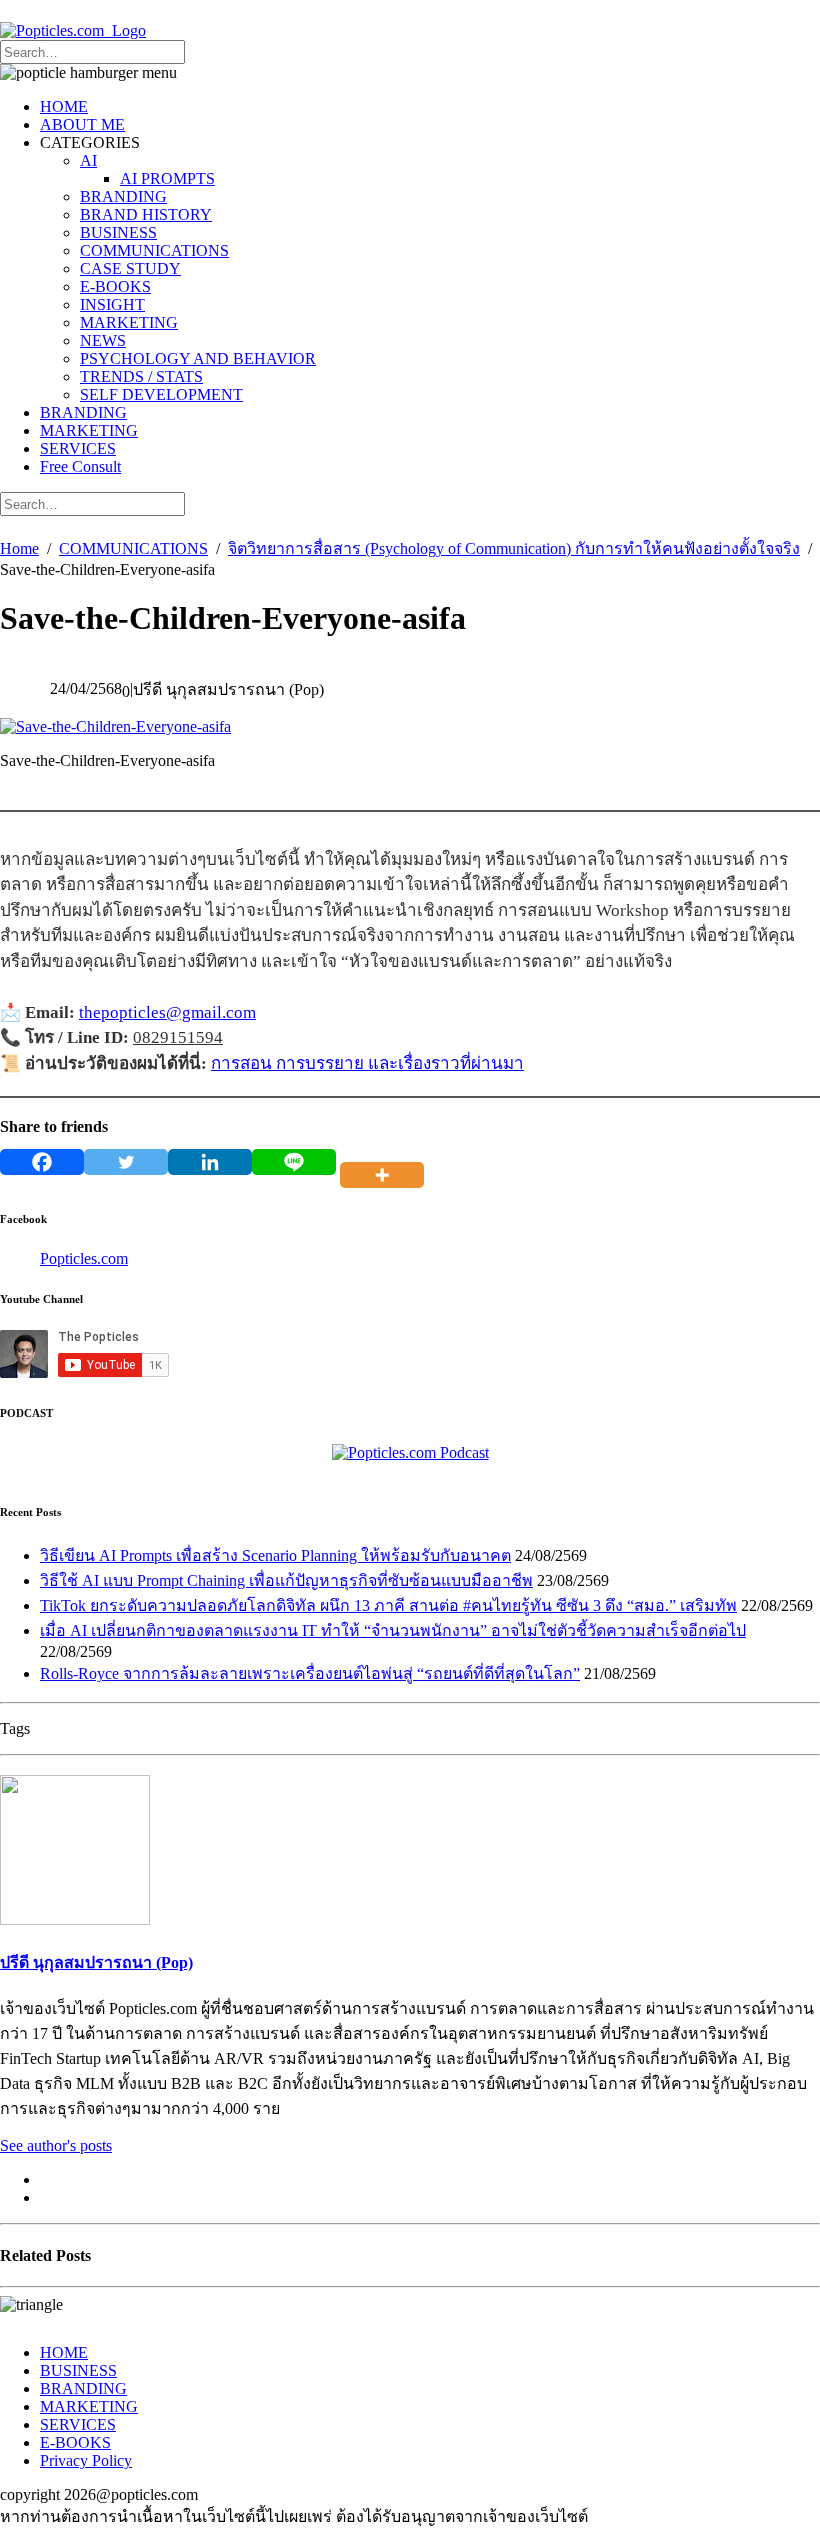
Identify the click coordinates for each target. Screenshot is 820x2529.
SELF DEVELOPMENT (161, 394)
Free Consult (80, 466)
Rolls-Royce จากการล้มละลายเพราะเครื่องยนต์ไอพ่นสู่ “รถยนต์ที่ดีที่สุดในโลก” (310, 1673)
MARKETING (129, 322)
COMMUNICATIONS (154, 250)
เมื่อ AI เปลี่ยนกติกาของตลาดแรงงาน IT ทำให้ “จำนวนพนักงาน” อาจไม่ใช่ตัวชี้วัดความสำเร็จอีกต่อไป (393, 1630)
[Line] (294, 1162)
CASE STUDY (130, 268)
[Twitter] (126, 1162)
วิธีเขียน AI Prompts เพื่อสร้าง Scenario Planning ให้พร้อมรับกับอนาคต (275, 1555)
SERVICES (78, 448)
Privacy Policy (86, 2460)
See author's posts (56, 2145)
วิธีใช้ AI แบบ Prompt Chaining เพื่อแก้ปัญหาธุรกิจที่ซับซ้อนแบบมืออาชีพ (286, 1580)
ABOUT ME (82, 124)
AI (88, 160)
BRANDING (123, 196)
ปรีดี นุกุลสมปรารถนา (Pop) (96, 1962)
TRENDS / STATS (141, 376)
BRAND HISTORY (146, 214)
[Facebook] (42, 1162)
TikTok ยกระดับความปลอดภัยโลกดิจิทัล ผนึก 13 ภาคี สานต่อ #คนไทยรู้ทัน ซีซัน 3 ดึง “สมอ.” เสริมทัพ (388, 1605)
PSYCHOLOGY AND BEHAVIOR (198, 358)
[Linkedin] (210, 1162)
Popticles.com (84, 1258)
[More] (386, 1162)
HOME (64, 106)
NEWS (103, 340)
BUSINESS (118, 232)
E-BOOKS (115, 286)
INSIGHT (112, 304)
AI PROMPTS (167, 178)
